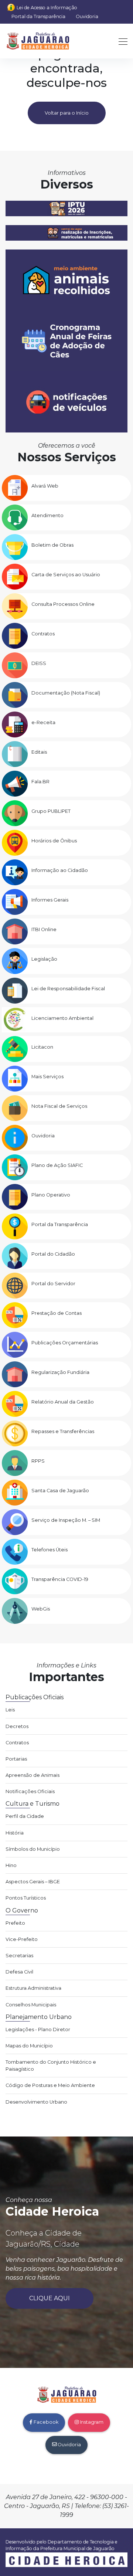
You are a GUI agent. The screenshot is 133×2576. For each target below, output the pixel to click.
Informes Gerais (50, 900)
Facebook (45, 2422)
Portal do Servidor (53, 1284)
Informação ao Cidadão (60, 870)
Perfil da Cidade (25, 1816)
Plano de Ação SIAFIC (57, 1165)
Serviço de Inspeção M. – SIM (66, 1520)
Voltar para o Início (67, 113)
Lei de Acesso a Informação (47, 8)
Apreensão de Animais (33, 1775)
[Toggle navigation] (121, 41)
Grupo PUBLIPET (51, 811)
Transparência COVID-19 (60, 1579)
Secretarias (19, 1956)
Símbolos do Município (33, 1849)
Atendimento (47, 515)
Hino (11, 1865)
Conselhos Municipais (31, 2005)
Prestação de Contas (57, 1313)
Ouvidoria (87, 16)
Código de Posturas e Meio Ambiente (50, 2085)
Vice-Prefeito (22, 1939)
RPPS (38, 1461)
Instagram (91, 2422)
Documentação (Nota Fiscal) (66, 693)
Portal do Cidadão (53, 1254)
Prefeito (15, 1923)
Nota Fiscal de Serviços (59, 1106)
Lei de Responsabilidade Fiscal (68, 989)
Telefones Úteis (50, 1550)
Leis (10, 1710)
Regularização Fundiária (60, 1372)
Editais (39, 752)
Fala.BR (40, 782)
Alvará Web (45, 486)
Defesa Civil (19, 1972)
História (15, 1833)
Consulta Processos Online (63, 604)
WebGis (41, 1609)
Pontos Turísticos (26, 1898)
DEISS (39, 663)
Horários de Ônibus (54, 841)
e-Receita (43, 722)
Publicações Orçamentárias (65, 1343)
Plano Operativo (51, 1195)
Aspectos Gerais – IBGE (33, 1882)
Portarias (16, 1759)
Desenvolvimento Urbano (36, 2102)
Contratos (43, 634)
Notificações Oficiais (30, 1791)
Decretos (17, 1726)
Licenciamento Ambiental (62, 1018)
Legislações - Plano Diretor (38, 2029)
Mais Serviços (47, 1077)
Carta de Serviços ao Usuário (66, 575)
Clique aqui (50, 2298)
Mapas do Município (29, 2046)
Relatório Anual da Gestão (63, 1402)
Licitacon (42, 1047)
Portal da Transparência (38, 16)
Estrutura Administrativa (33, 1988)
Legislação (44, 959)
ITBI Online (44, 929)
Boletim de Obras (52, 545)
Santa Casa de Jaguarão (60, 1491)
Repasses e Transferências (63, 1431)
